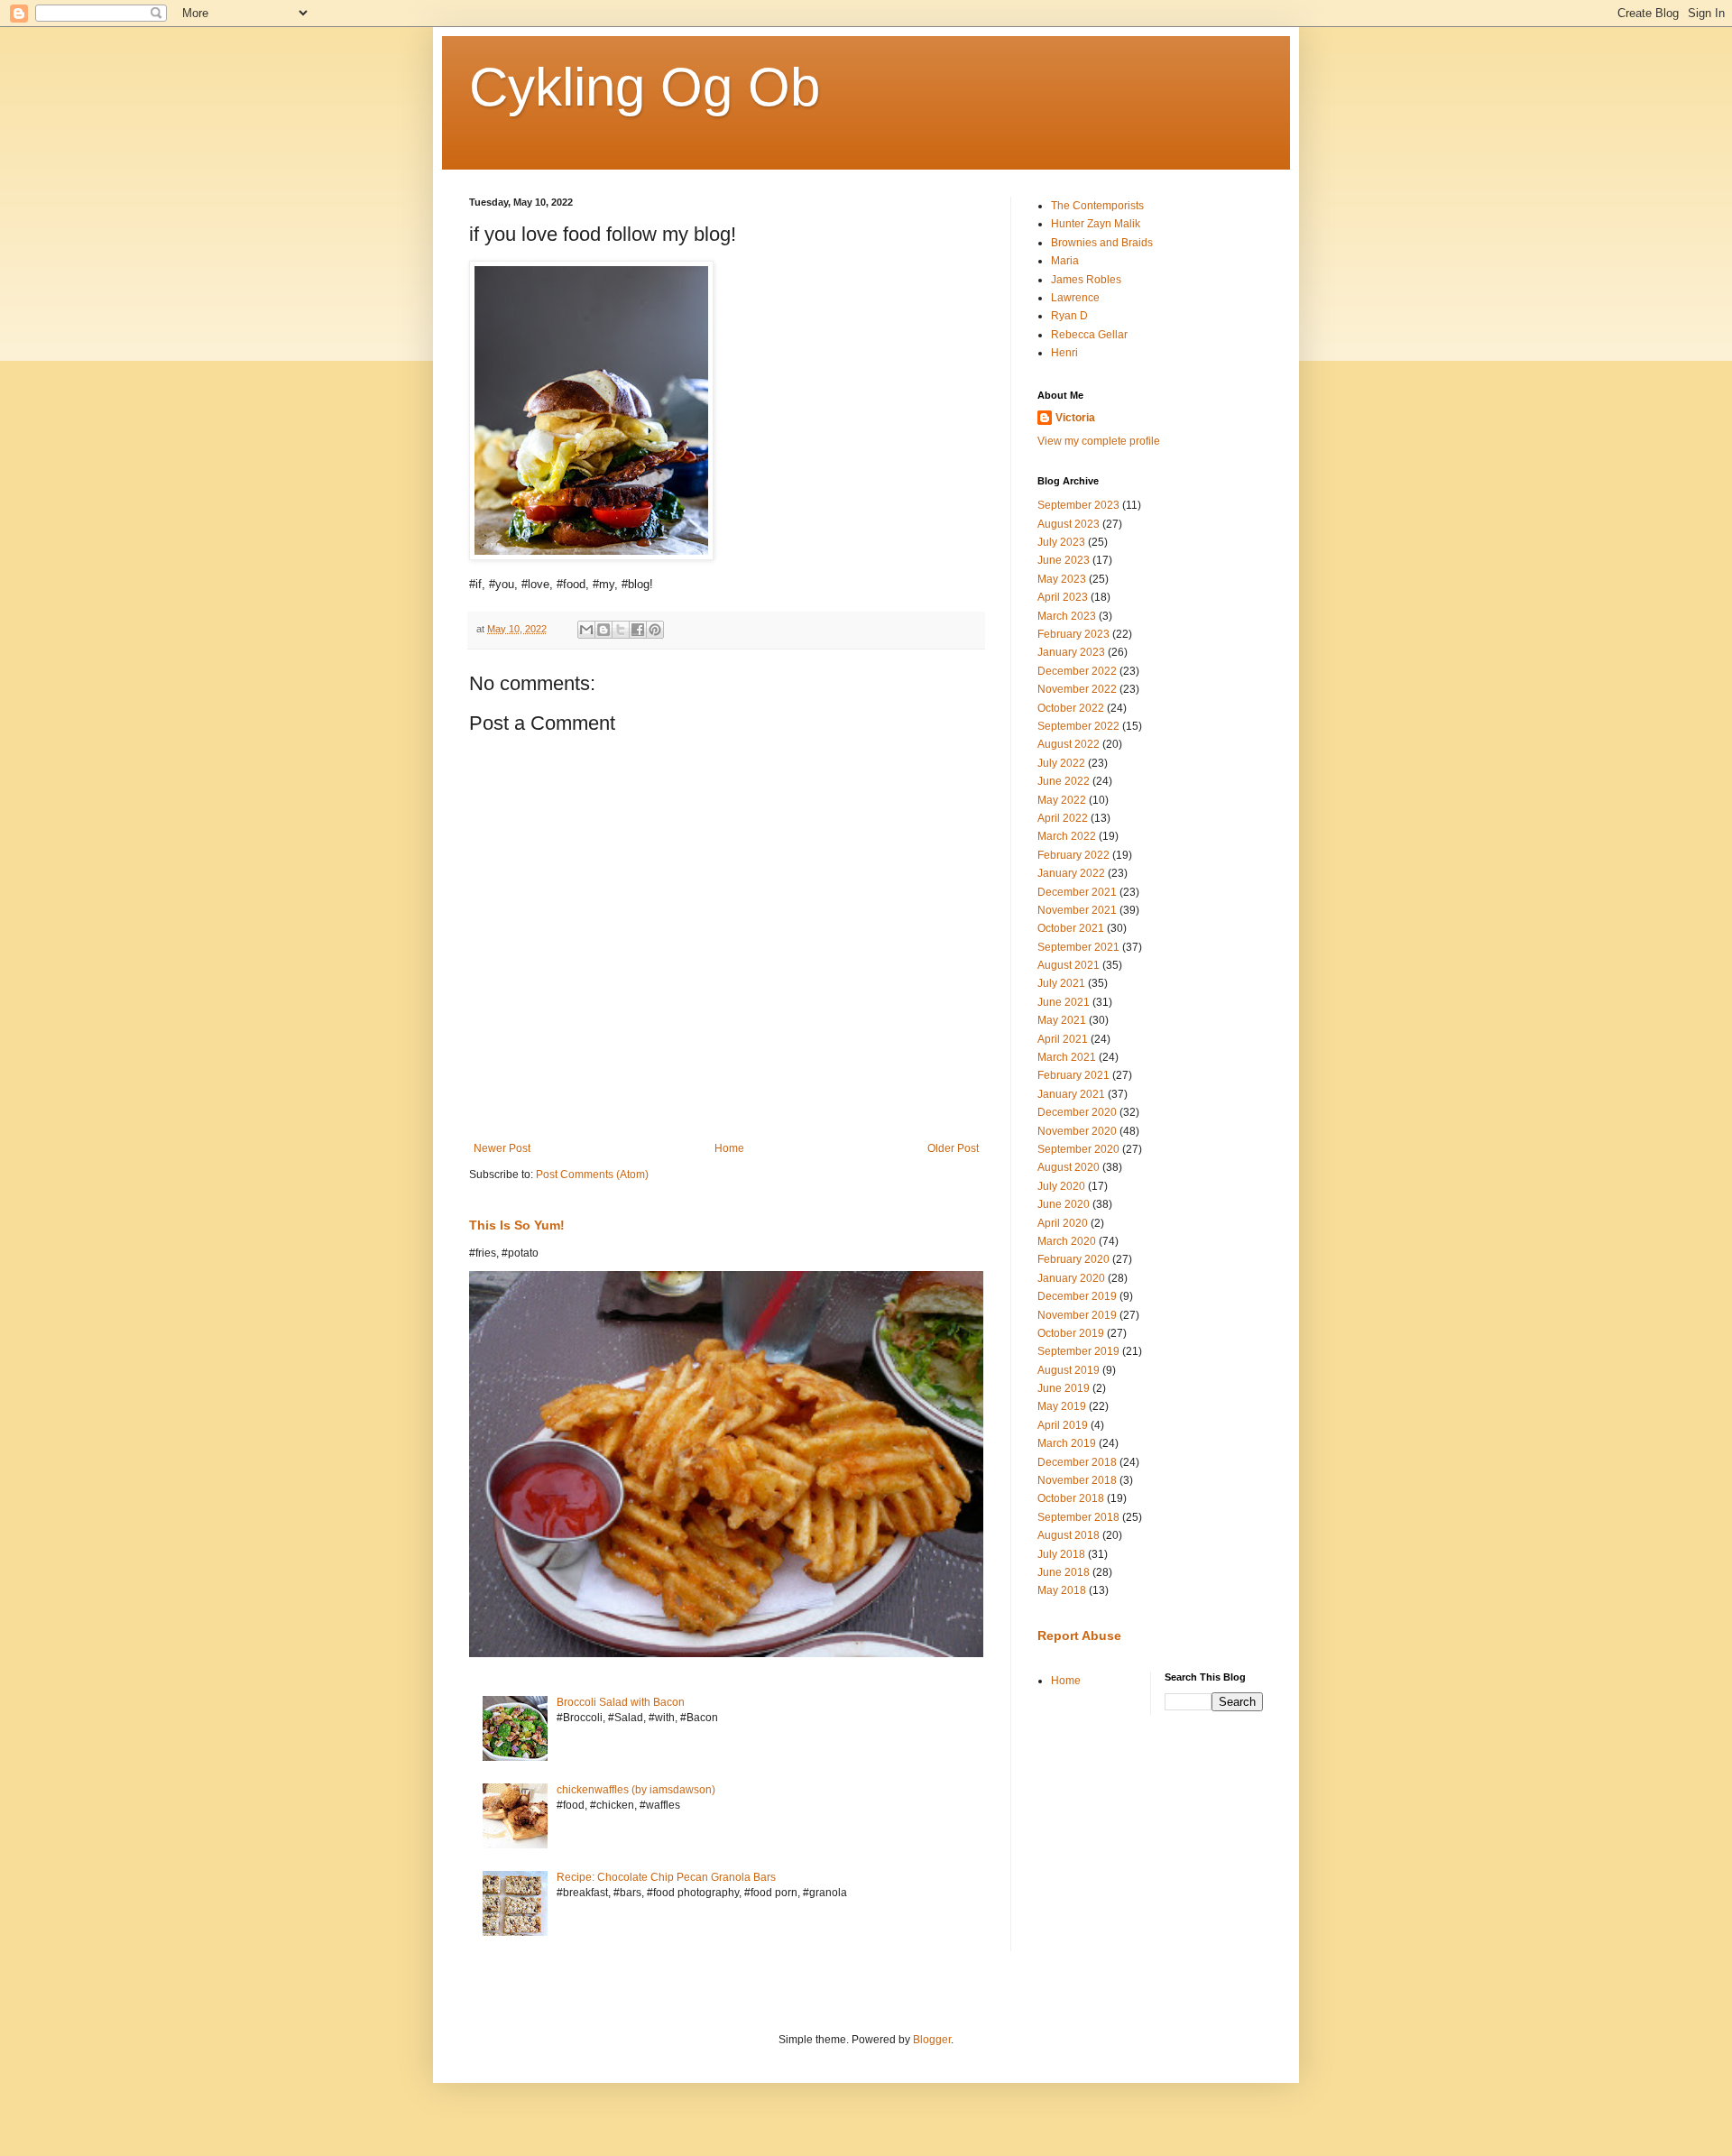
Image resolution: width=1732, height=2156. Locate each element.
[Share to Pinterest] (655, 630)
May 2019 (1062, 1406)
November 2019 (1077, 1315)
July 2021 (1061, 983)
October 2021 (1071, 928)
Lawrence (1075, 298)
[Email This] (586, 630)
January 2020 (1071, 1278)
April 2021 (1063, 1039)
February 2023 (1073, 634)
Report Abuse (1079, 1635)
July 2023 (1061, 542)
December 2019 (1077, 1296)
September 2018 (1078, 1517)
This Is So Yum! (517, 1225)
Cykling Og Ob (645, 87)
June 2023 (1064, 560)
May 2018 (1062, 1590)
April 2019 (1063, 1425)
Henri (1064, 353)
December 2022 (1077, 671)
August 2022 (1069, 744)
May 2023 (1062, 579)
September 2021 (1078, 947)
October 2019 (1071, 1333)
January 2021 (1071, 1094)
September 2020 (1078, 1149)
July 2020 (1061, 1186)
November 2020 (1077, 1131)
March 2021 (1067, 1057)
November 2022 (1077, 689)
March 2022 (1067, 836)
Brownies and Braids (1102, 243)
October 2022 (1071, 708)
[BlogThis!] (603, 630)
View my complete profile (1099, 441)
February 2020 (1073, 1259)
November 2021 (1077, 910)
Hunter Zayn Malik (1096, 224)
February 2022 (1073, 855)
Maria (1065, 261)
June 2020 (1064, 1204)
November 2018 (1077, 1480)
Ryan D (1069, 316)
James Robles (1086, 280)
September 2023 (1078, 505)
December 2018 (1077, 1462)
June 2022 (1064, 781)
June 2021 (1064, 1002)
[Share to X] (621, 630)
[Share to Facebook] (638, 630)
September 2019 (1078, 1351)
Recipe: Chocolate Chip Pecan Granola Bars (666, 1877)
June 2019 (1064, 1388)
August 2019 (1069, 1370)
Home (729, 1148)
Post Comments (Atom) (592, 1175)
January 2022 (1071, 873)
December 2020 (1077, 1112)
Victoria (1075, 418)
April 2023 (1063, 597)
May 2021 (1062, 1020)
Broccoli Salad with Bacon (621, 1702)
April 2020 (1063, 1223)
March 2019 (1067, 1443)
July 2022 (1061, 763)
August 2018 (1069, 1535)
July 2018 (1061, 1554)
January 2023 (1071, 652)
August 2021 (1069, 965)
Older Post (953, 1148)
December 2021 (1077, 892)
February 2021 (1073, 1075)
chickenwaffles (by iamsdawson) (636, 1790)
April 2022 (1063, 818)
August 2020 (1069, 1167)
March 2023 (1067, 616)
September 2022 (1078, 726)
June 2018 (1064, 1572)
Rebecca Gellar (1089, 335)
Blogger (932, 2040)
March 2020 (1067, 1241)
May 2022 (1062, 800)
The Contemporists (1097, 206)
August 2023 (1069, 524)
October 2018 (1071, 1498)
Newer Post (502, 1148)
